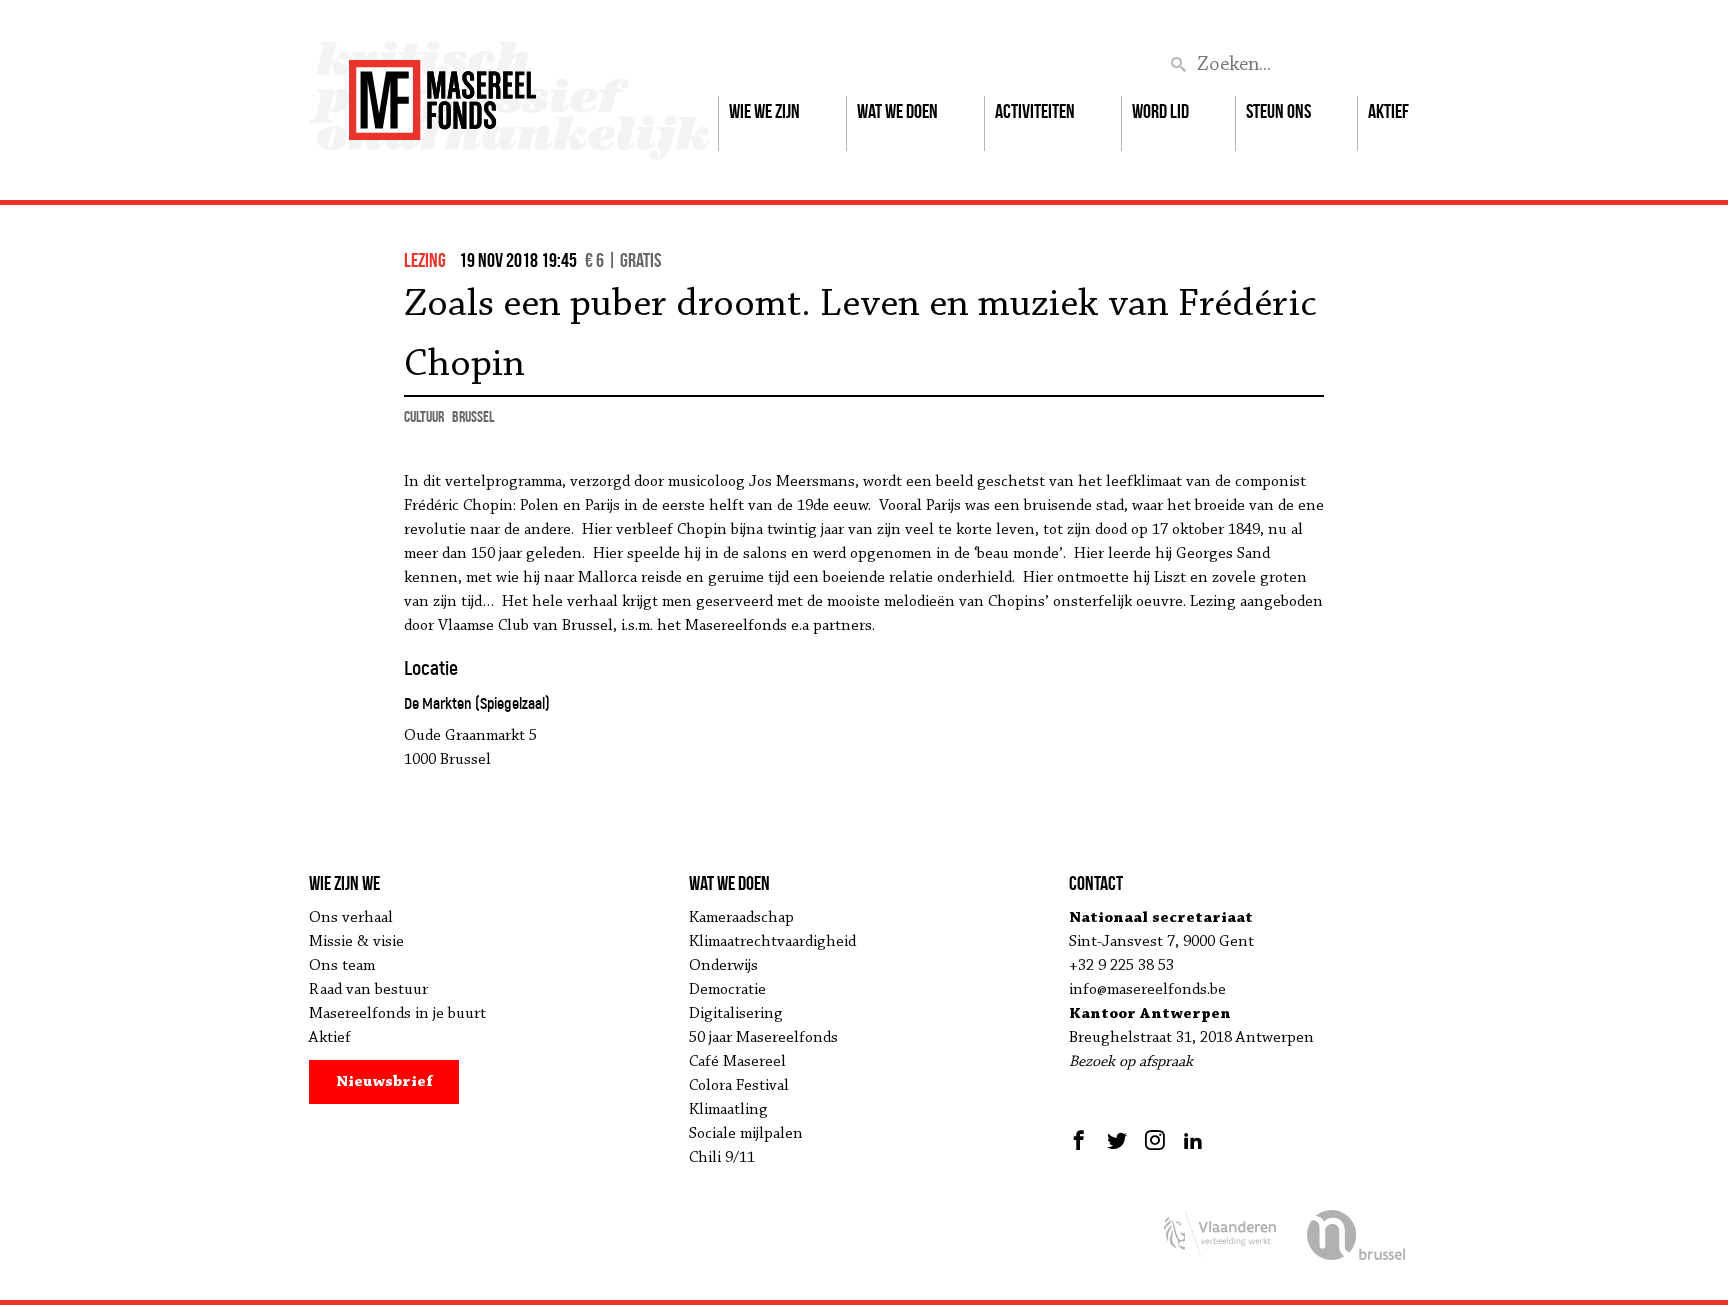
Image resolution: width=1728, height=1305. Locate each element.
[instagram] (1155, 1140)
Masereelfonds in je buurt (397, 1014)
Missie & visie (356, 942)
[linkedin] (1193, 1140)
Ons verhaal (351, 918)
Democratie (727, 990)
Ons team (342, 966)
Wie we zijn (764, 111)
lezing (425, 260)
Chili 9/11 (722, 1158)
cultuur (424, 416)
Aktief (1388, 111)
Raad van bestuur (368, 990)
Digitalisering (736, 1014)
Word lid (1160, 111)
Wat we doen (897, 111)
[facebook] (1081, 1140)
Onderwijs (723, 966)
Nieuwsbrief (384, 1082)
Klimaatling (728, 1110)
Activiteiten (1035, 111)
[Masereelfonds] (442, 91)
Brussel (473, 416)
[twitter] (1117, 1140)
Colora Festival (739, 1086)
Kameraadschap (741, 918)
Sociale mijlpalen (746, 1134)
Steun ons (1278, 111)
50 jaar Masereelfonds (763, 1038)
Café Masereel (737, 1062)
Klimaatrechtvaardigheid (772, 942)
